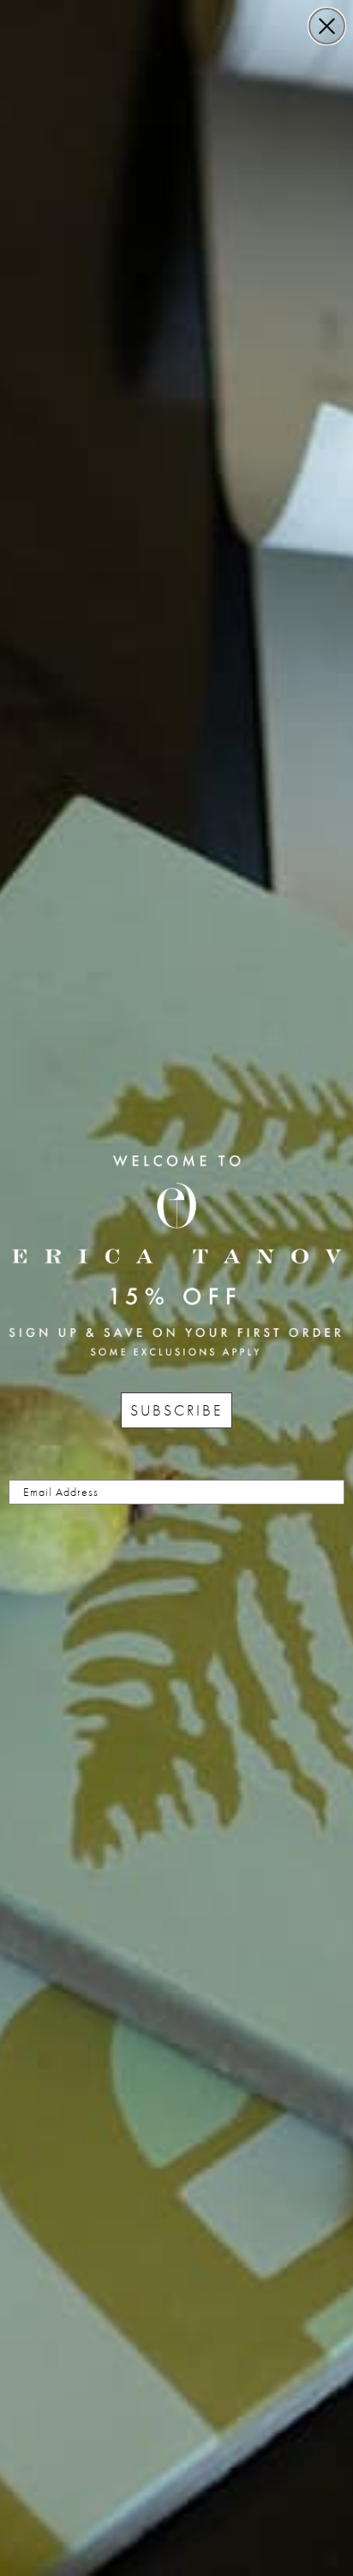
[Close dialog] (327, 26)
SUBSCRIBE (176, 1410)
